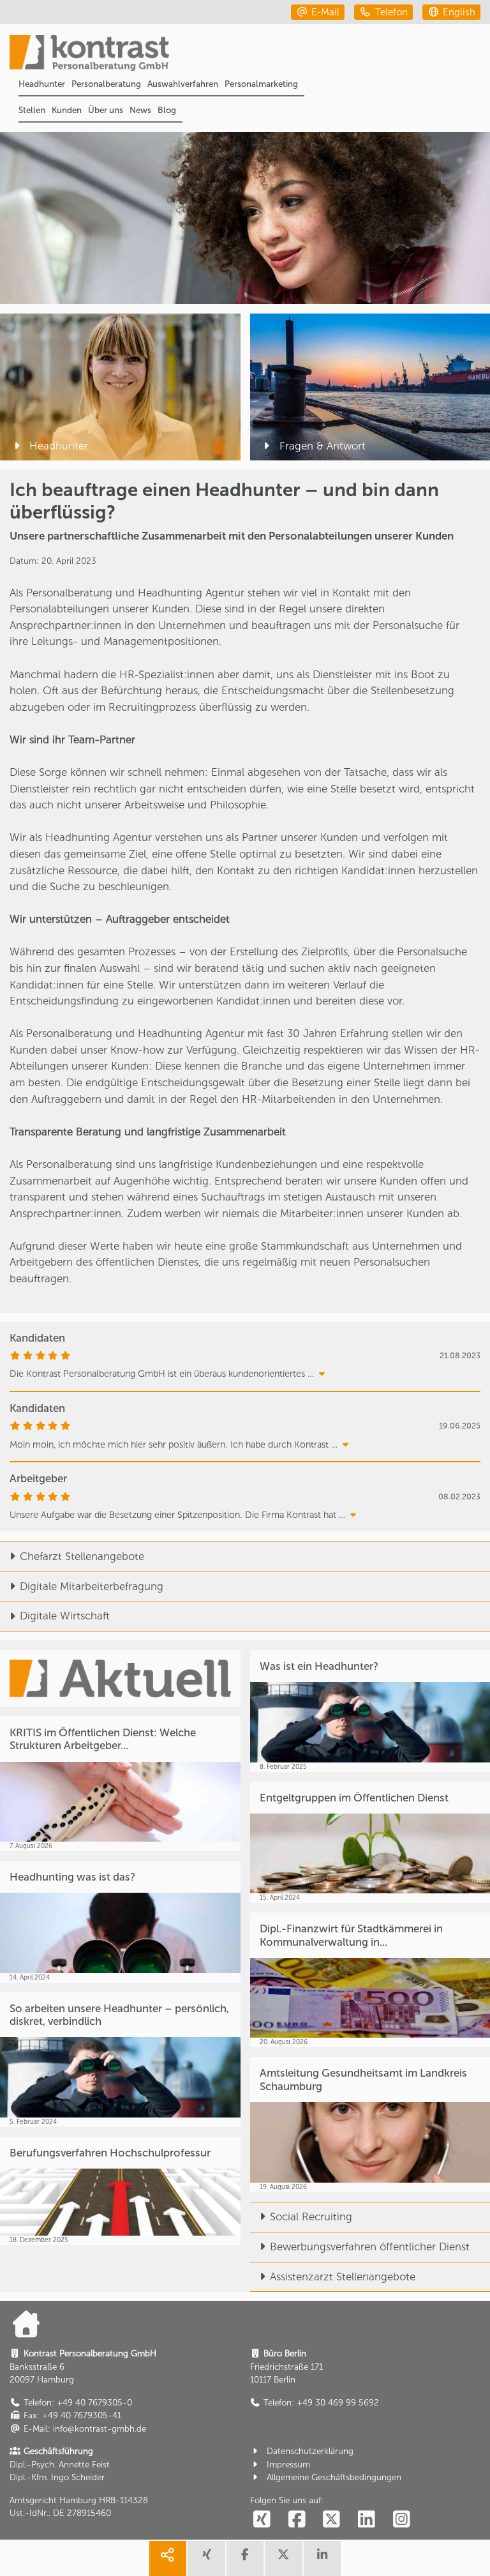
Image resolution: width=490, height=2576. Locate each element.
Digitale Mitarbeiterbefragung (92, 1586)
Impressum (288, 2464)
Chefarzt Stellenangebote (82, 1556)
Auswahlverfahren (183, 84)
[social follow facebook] (297, 2519)
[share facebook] (245, 2558)
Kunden (67, 110)
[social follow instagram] (401, 2519)
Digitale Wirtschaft (65, 1616)
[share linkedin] (322, 2558)
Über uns (106, 110)
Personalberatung (106, 84)
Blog (167, 110)
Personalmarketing (261, 84)
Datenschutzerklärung (310, 2451)
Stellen (32, 110)
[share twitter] (283, 2558)
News (140, 110)
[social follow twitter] (332, 2519)
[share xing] (206, 2558)
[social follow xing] (262, 2519)
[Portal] (250, 54)
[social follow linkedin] (367, 2519)
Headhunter (42, 84)
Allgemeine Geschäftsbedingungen (334, 2477)
